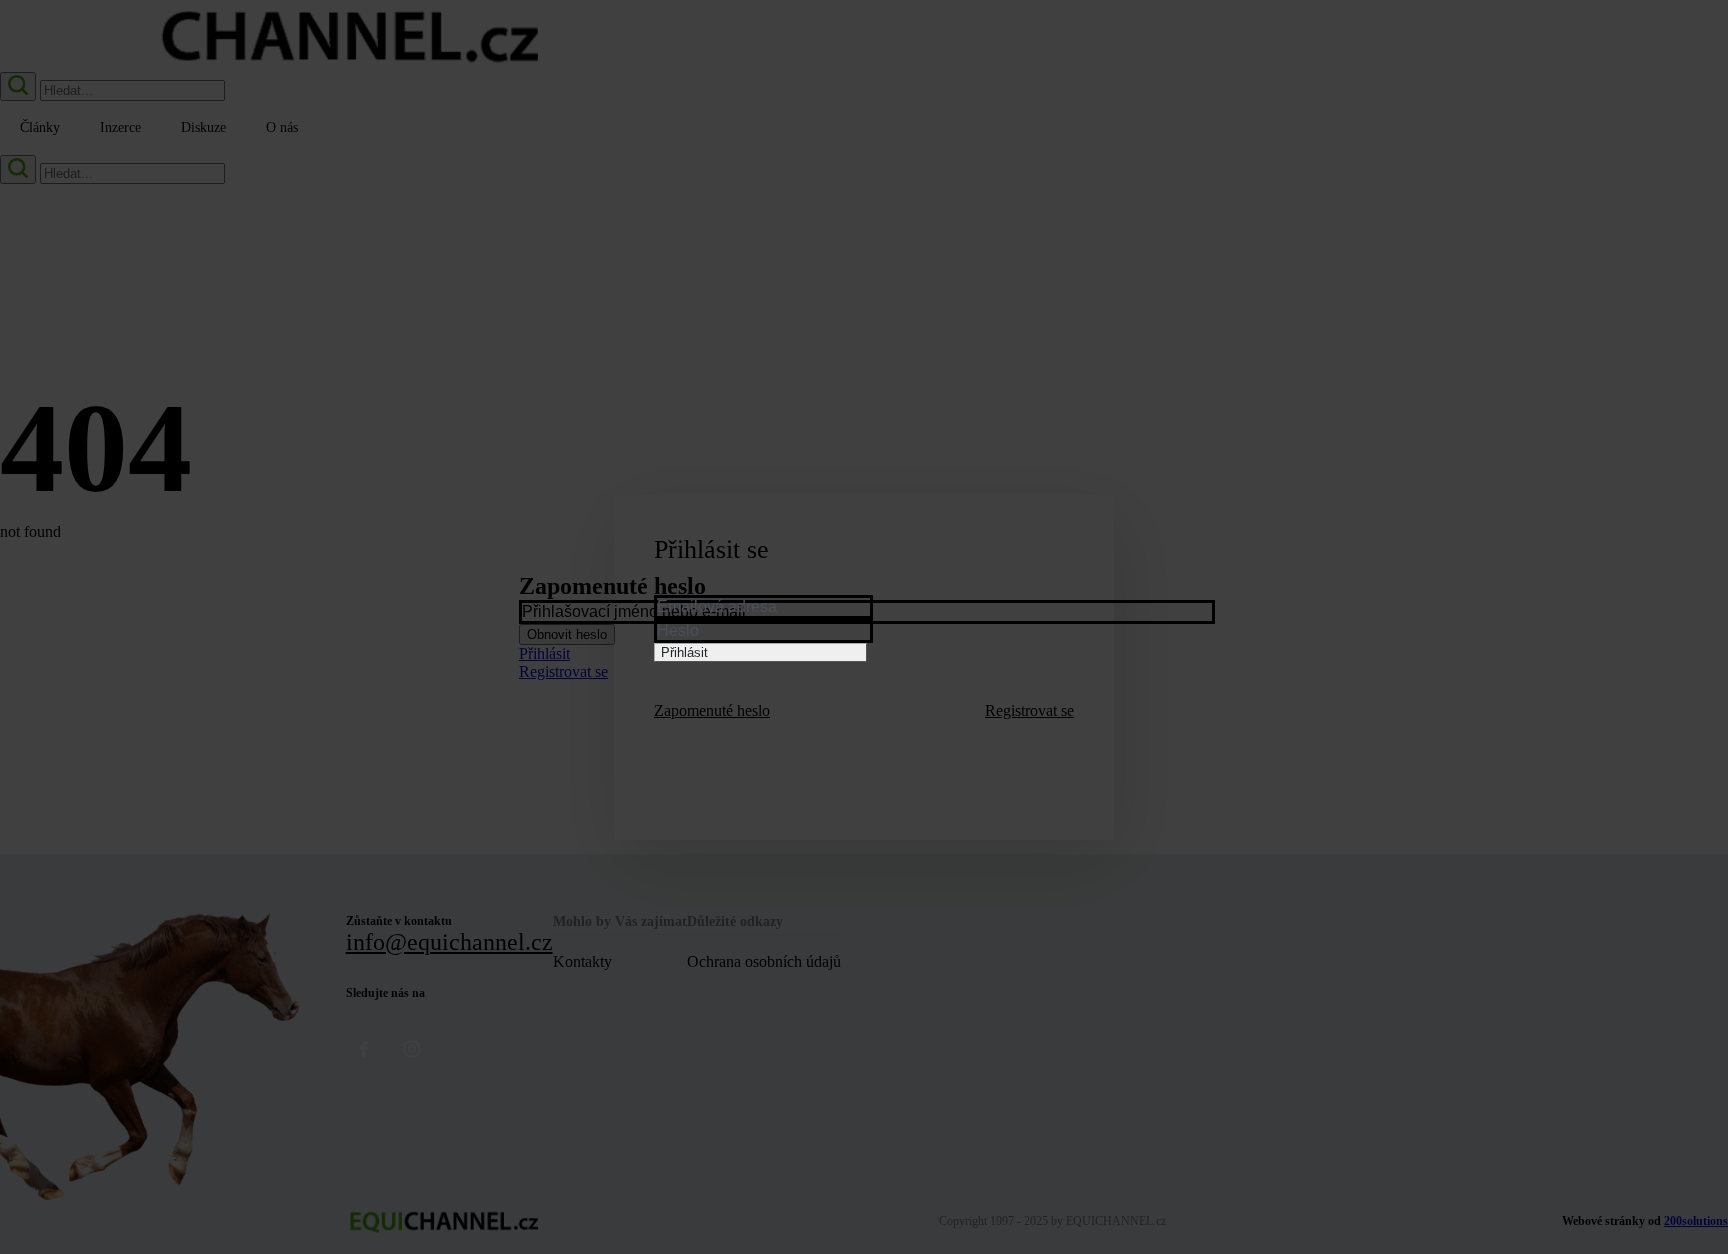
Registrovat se (1029, 710)
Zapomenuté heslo (712, 710)
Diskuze (203, 127)
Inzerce (120, 127)
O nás (282, 127)
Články (40, 127)
